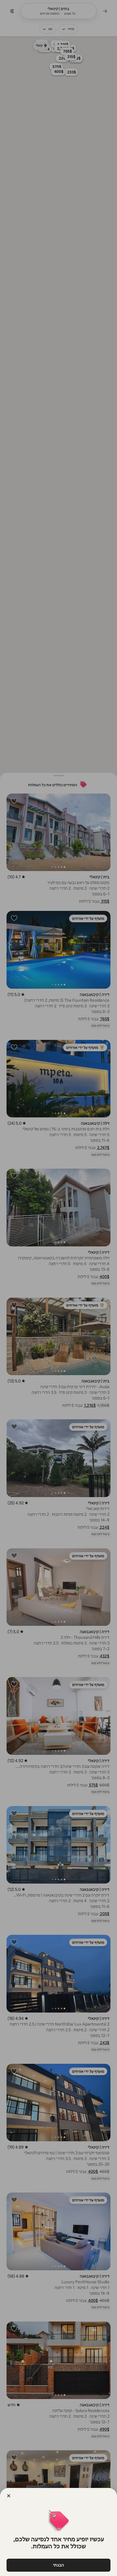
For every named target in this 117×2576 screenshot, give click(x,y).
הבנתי (59, 2565)
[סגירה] (9, 2496)
